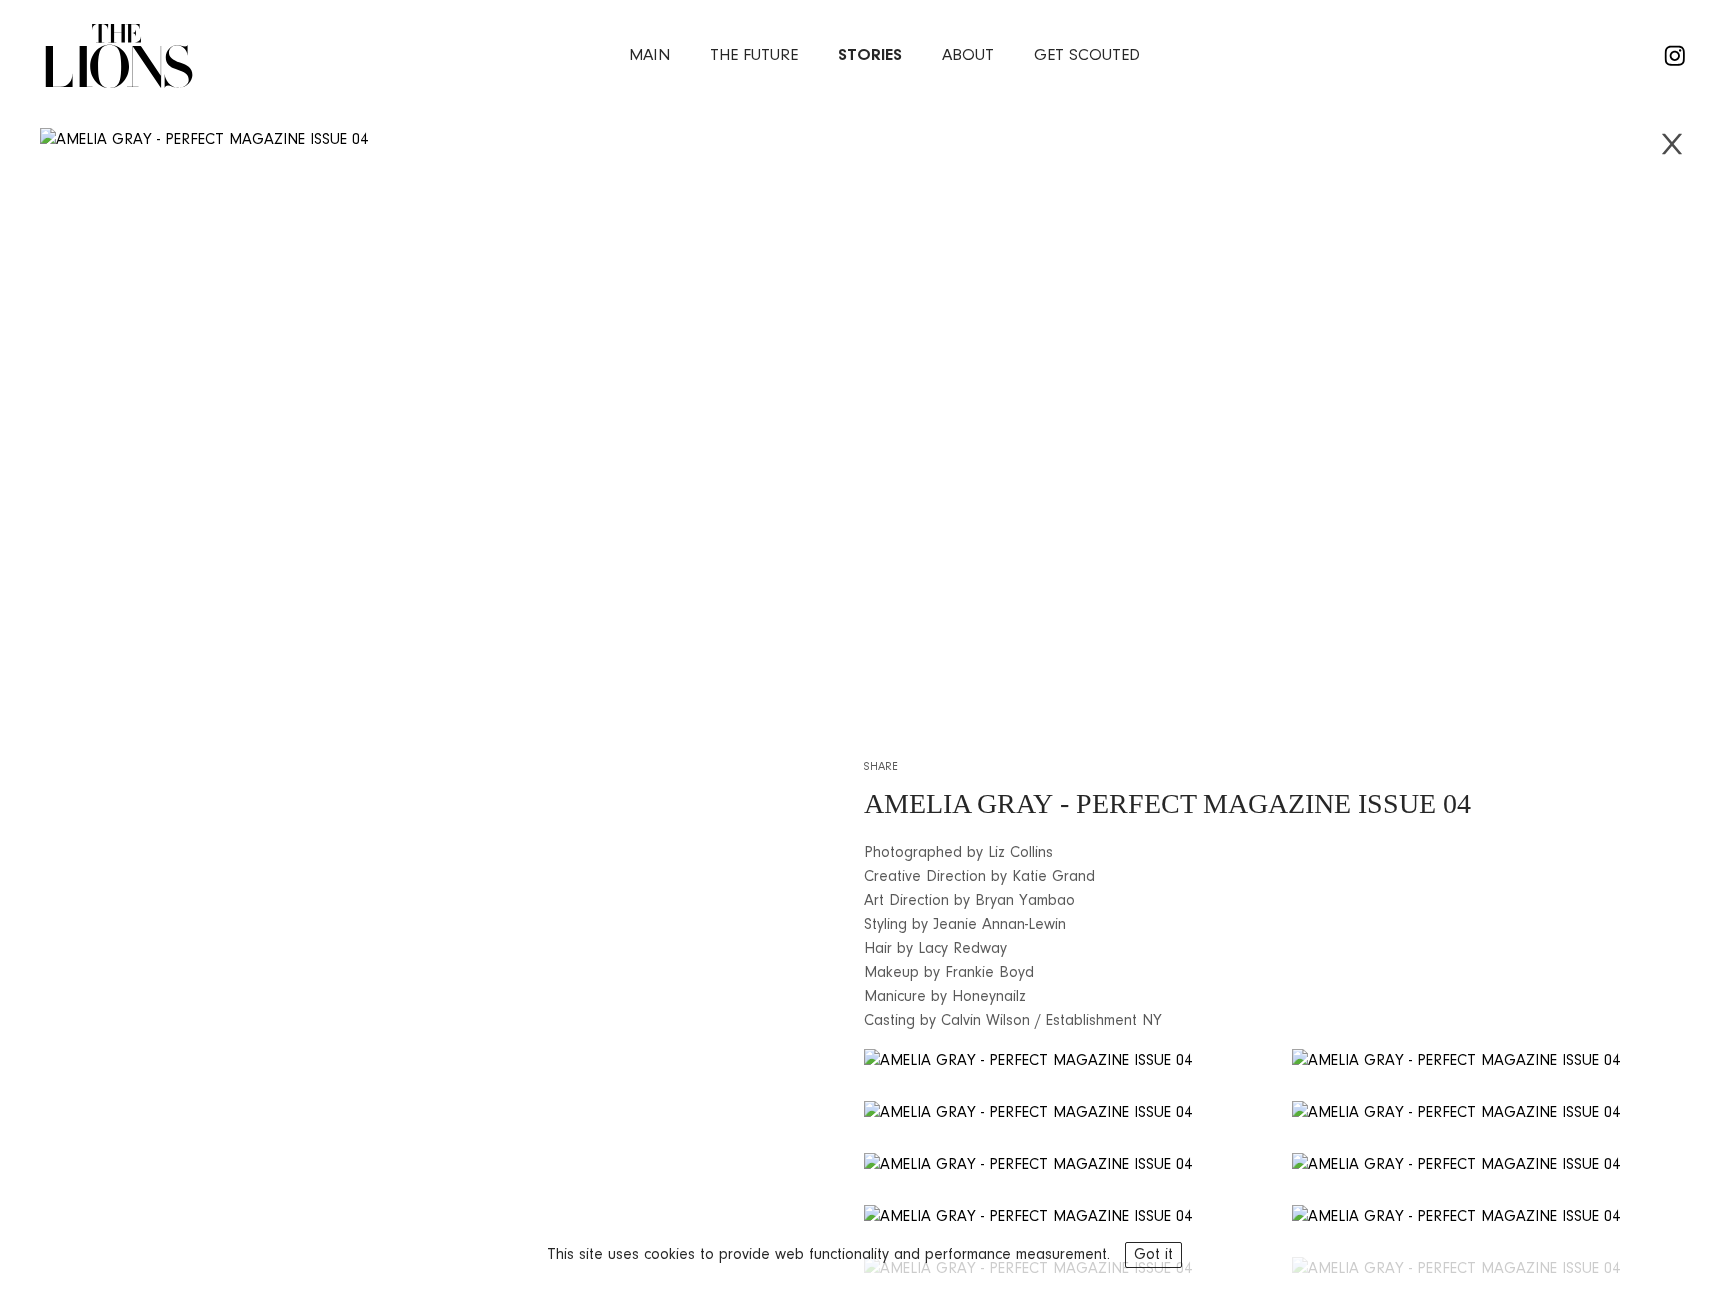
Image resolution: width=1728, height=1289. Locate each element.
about (968, 55)
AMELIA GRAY (958, 803)
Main (649, 55)
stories (870, 55)
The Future (754, 55)
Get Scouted (1087, 55)
